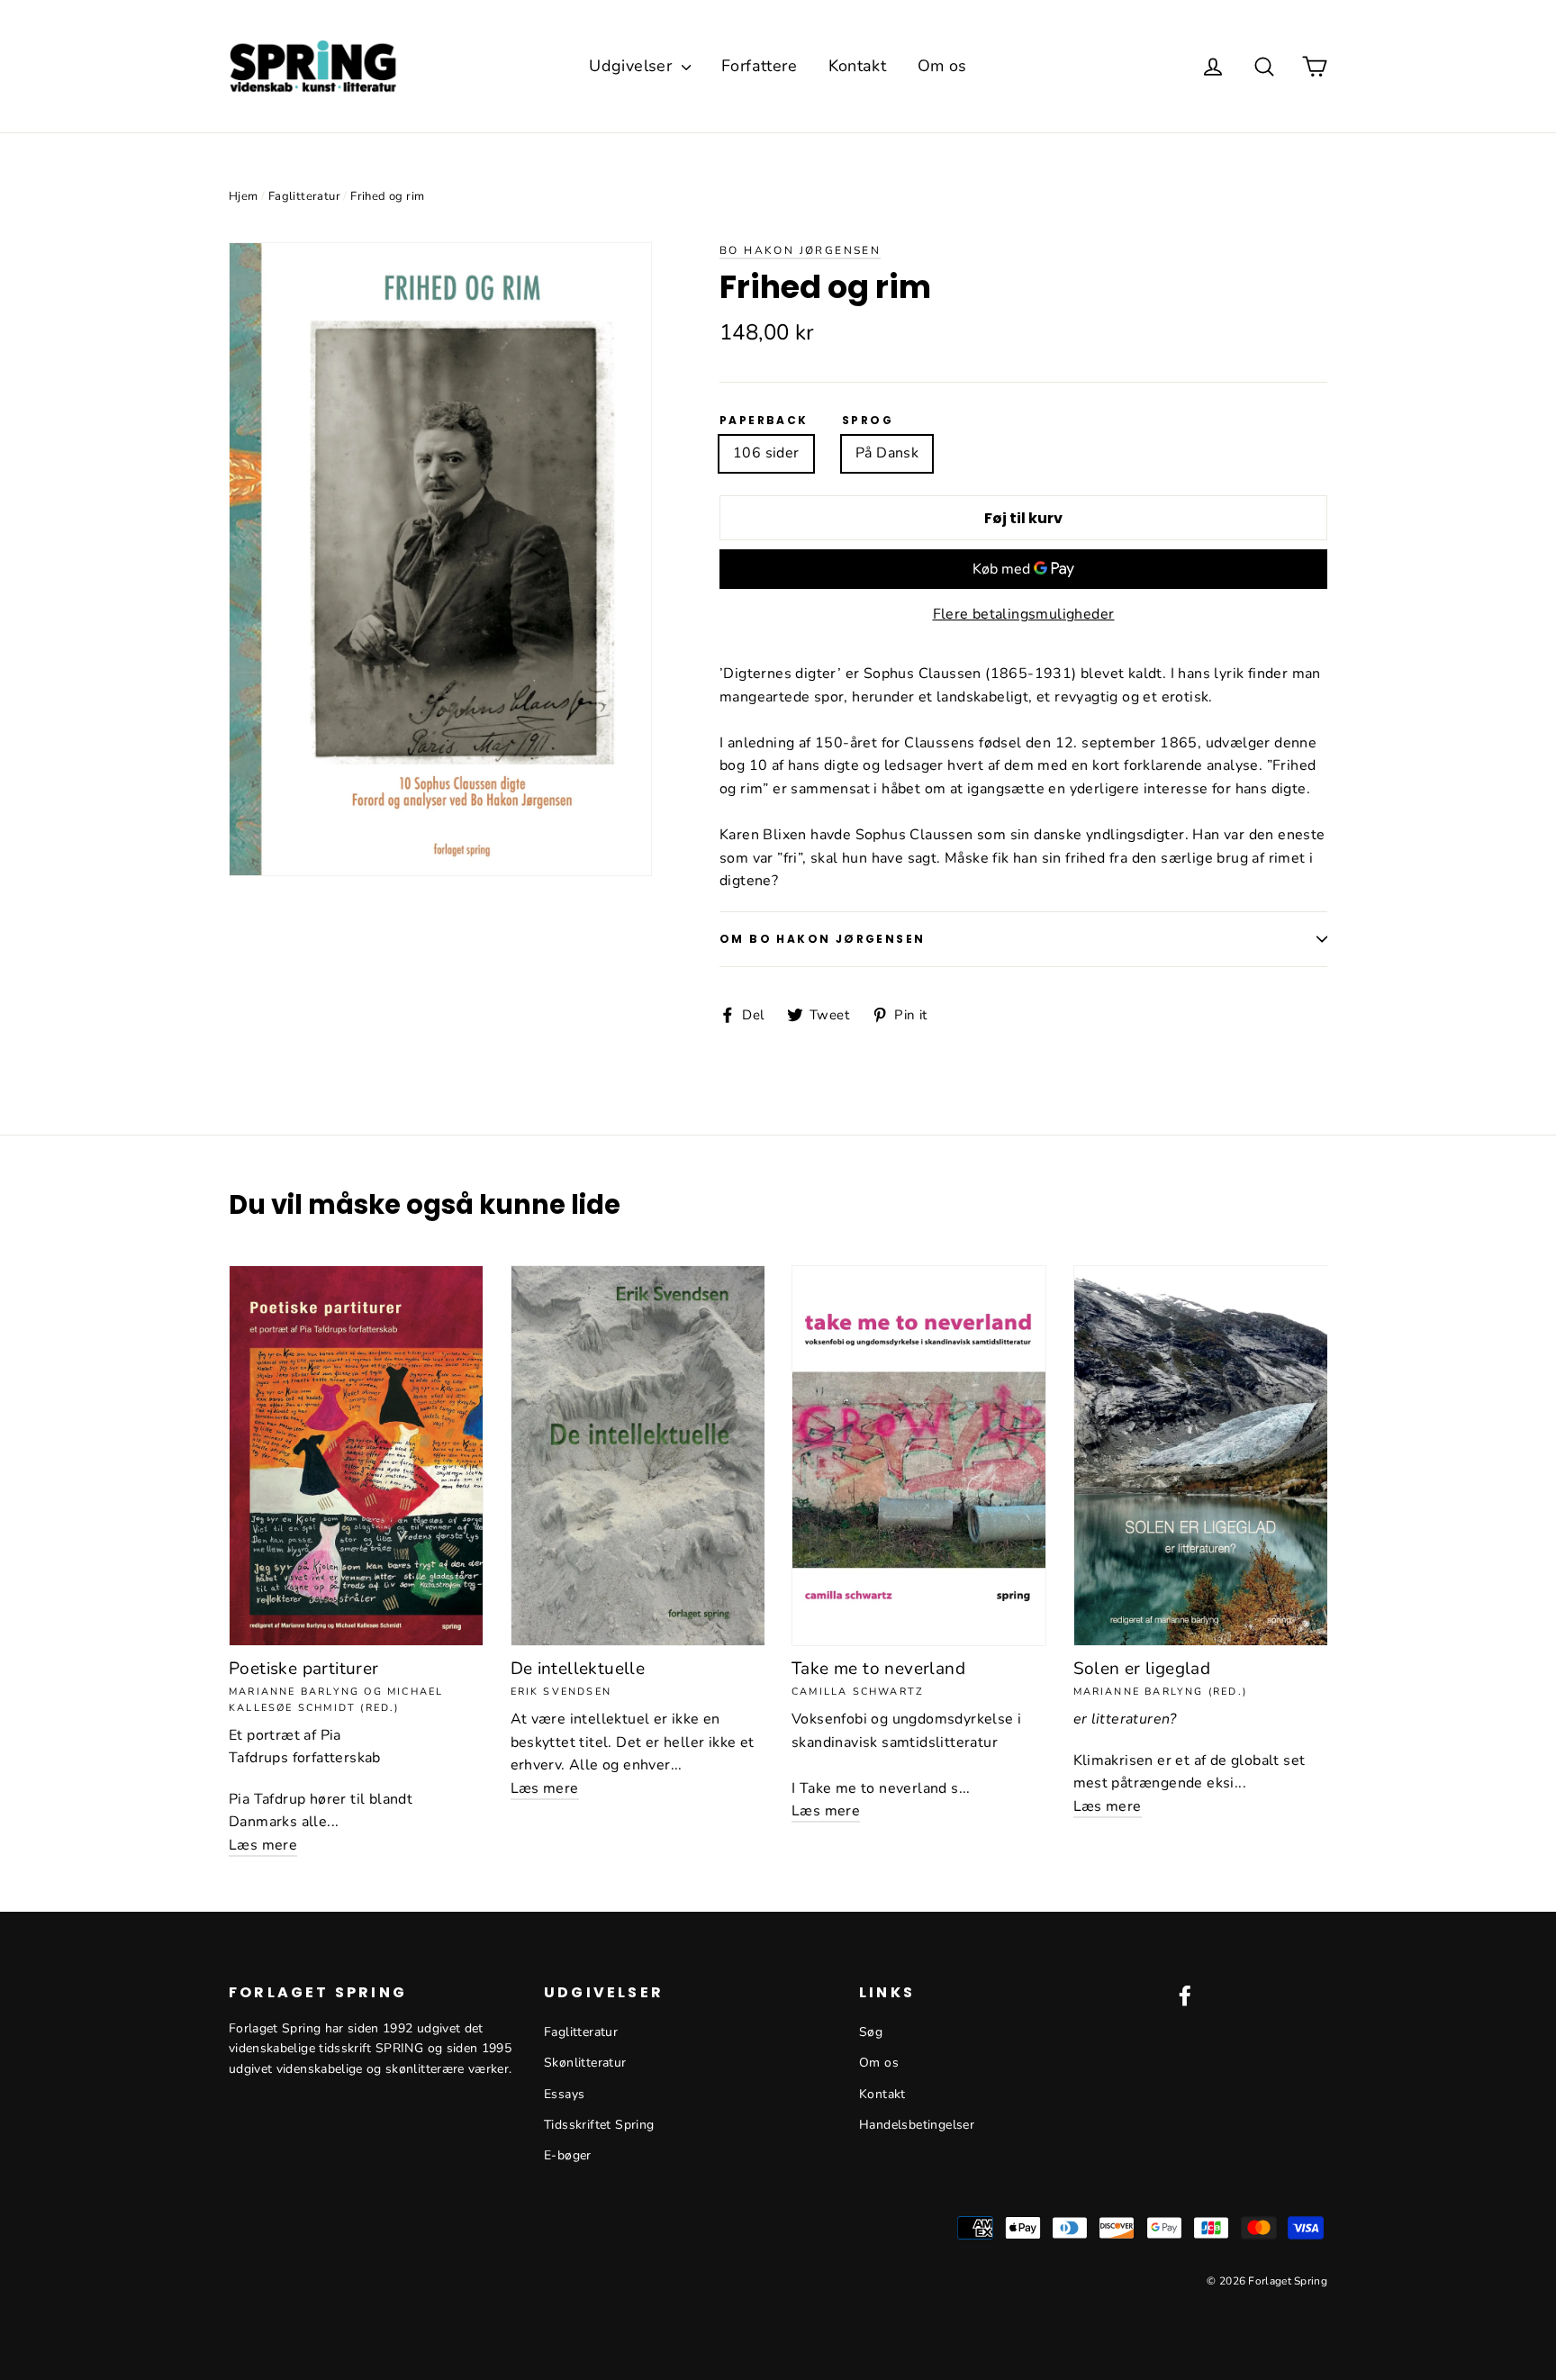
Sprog (868, 421)
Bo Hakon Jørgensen (800, 250)
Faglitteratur (304, 196)
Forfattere (759, 66)
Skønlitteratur (585, 2063)
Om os (942, 66)
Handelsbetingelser (917, 2125)
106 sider (766, 453)
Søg (871, 2032)
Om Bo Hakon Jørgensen (822, 939)
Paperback (764, 421)
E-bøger (568, 2155)
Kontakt (858, 66)
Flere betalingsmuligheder (1024, 614)
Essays (564, 2094)
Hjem (244, 196)
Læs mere (263, 1845)
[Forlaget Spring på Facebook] (1185, 1995)
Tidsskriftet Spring (599, 2125)
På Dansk (887, 453)
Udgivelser (633, 66)
